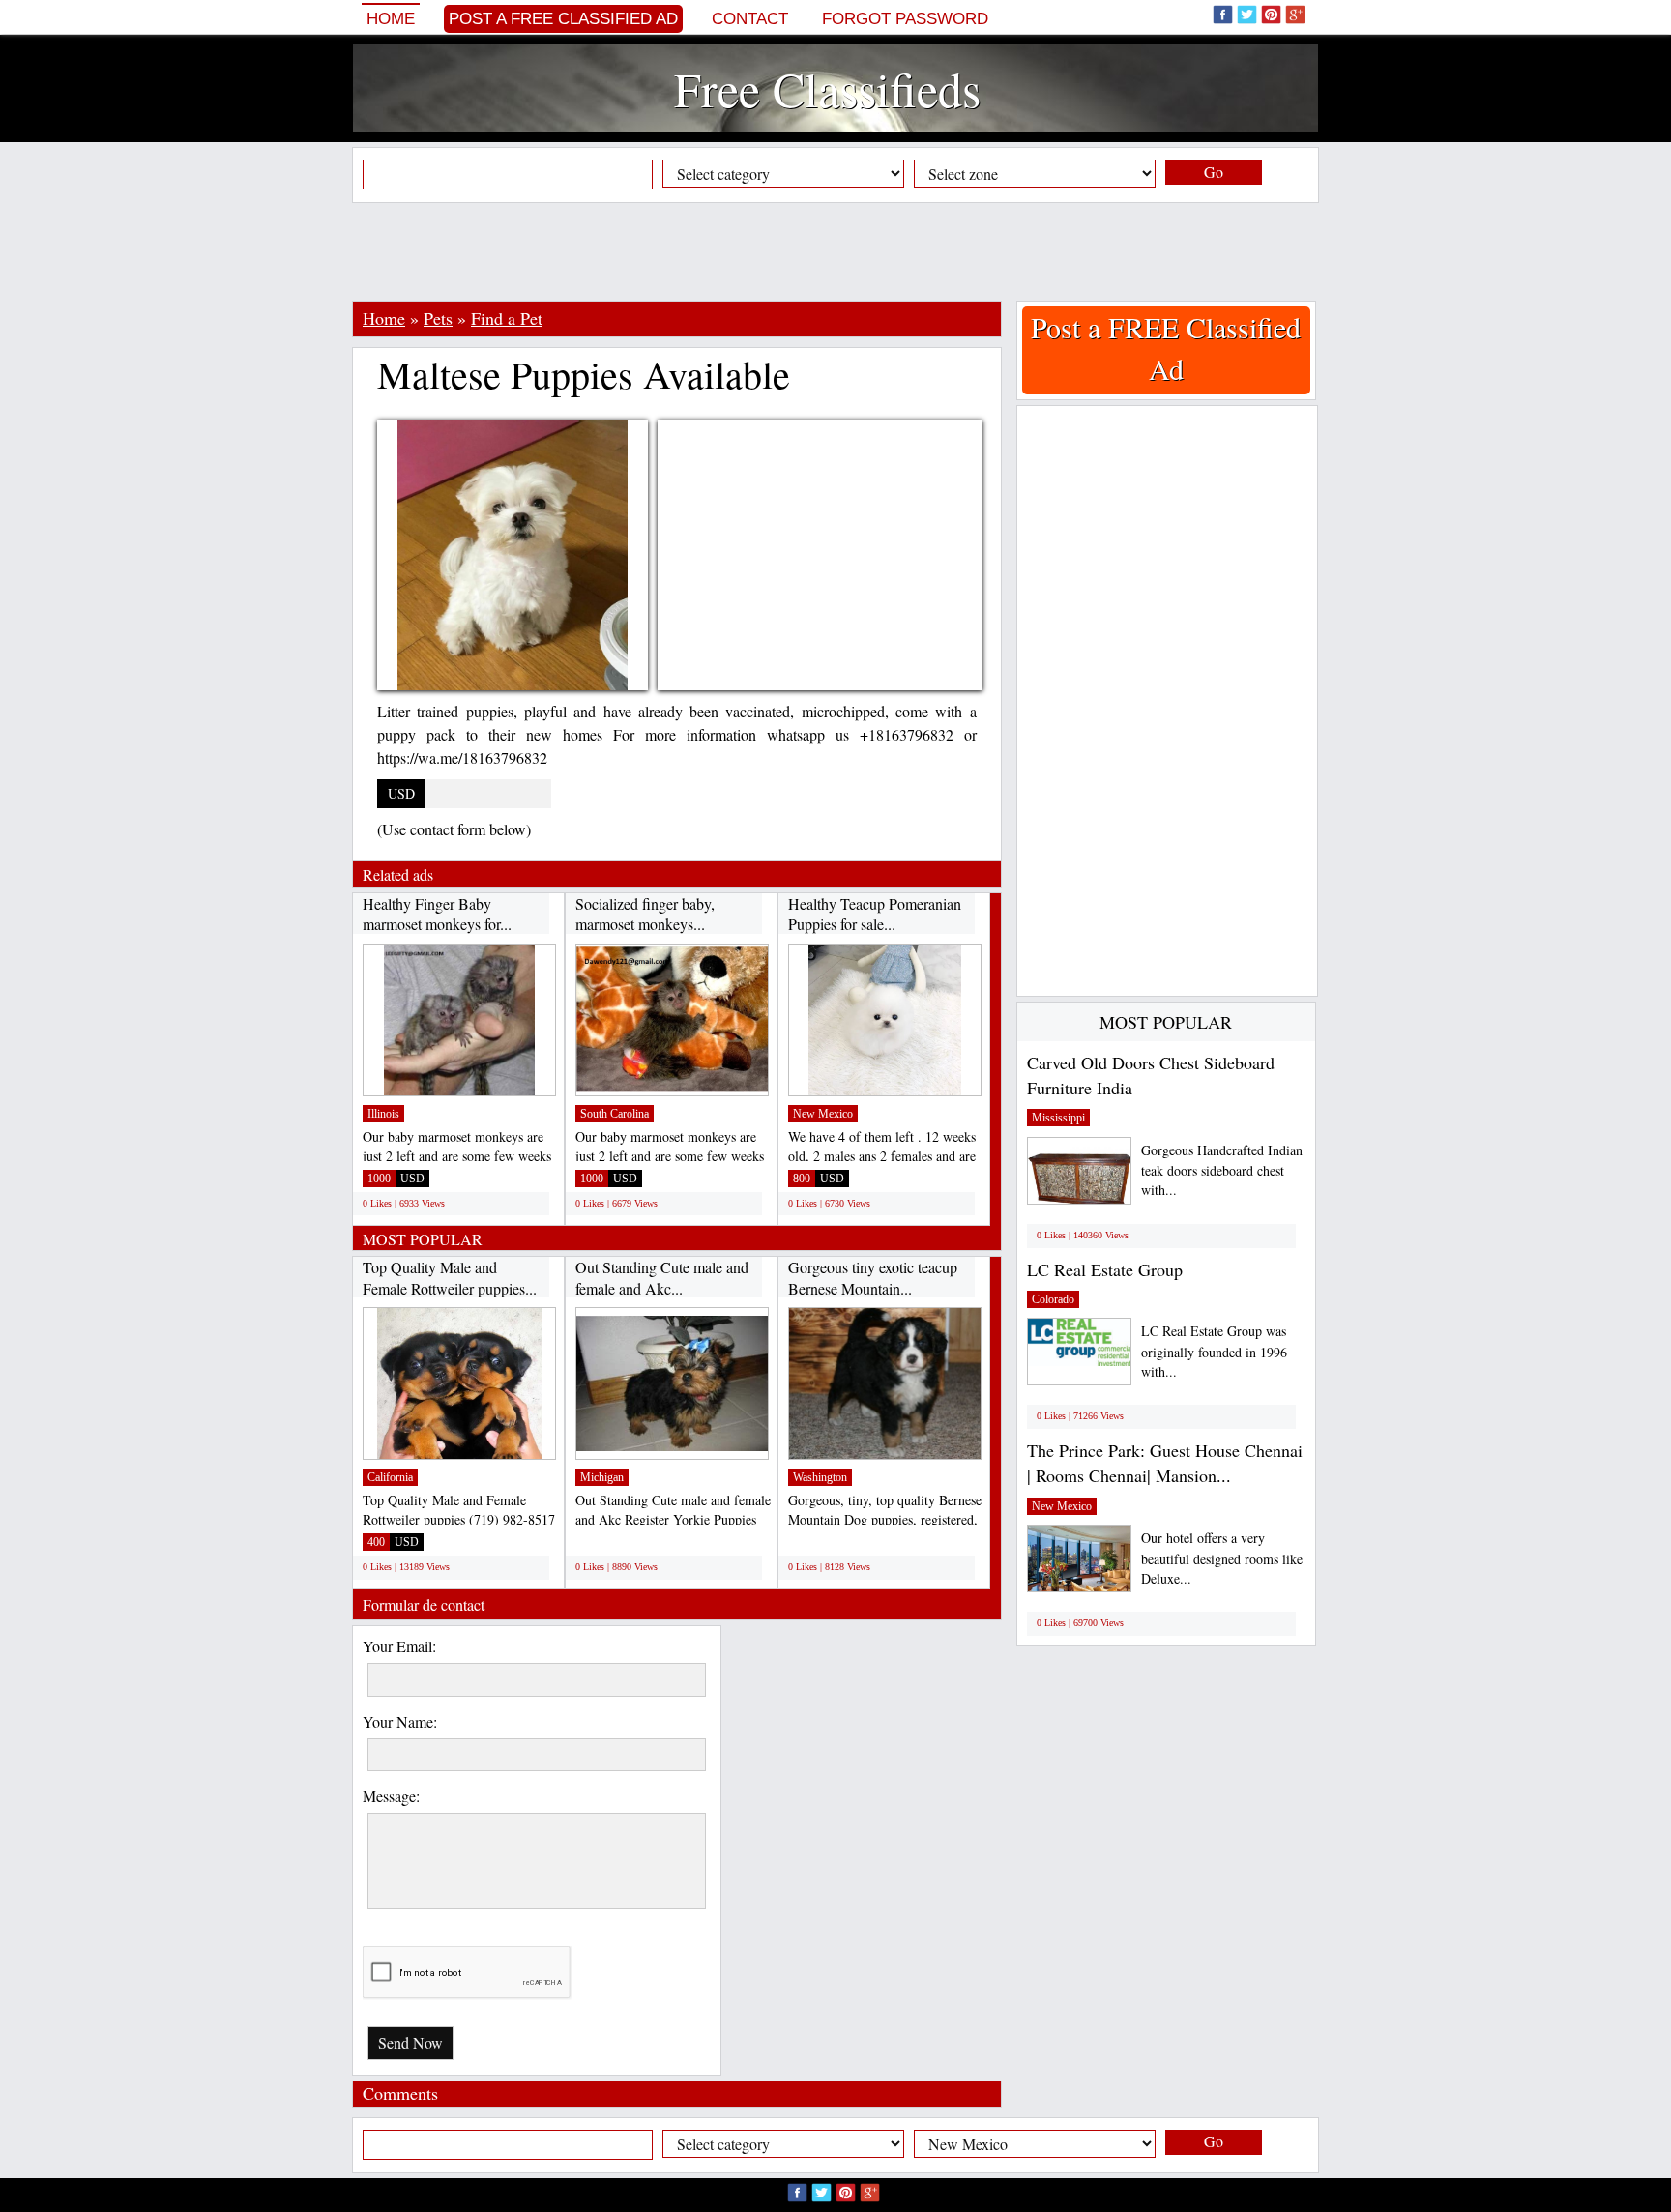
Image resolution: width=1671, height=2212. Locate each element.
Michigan (602, 1477)
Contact (750, 19)
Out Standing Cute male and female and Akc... (662, 1278)
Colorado (1053, 1299)
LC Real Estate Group (1105, 1269)
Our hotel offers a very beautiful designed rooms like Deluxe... (1222, 1558)
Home (391, 19)
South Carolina (615, 1114)
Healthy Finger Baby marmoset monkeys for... (437, 914)
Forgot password (905, 19)
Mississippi (1058, 1118)
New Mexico (823, 1114)
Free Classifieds (827, 88)
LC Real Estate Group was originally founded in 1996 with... (1214, 1351)
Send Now (410, 2042)
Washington (820, 1477)
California (390, 1477)
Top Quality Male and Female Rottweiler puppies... (450, 1278)
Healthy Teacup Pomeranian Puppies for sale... (875, 914)
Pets (438, 318)
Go (1214, 172)
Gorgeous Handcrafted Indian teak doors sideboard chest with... (1222, 1170)
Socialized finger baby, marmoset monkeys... (645, 914)
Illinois (383, 1114)
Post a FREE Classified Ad (563, 19)
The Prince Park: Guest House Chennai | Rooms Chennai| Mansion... (1165, 1463)
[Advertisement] (835, 251)
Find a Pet (507, 318)
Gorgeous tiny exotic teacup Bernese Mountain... (873, 1278)
